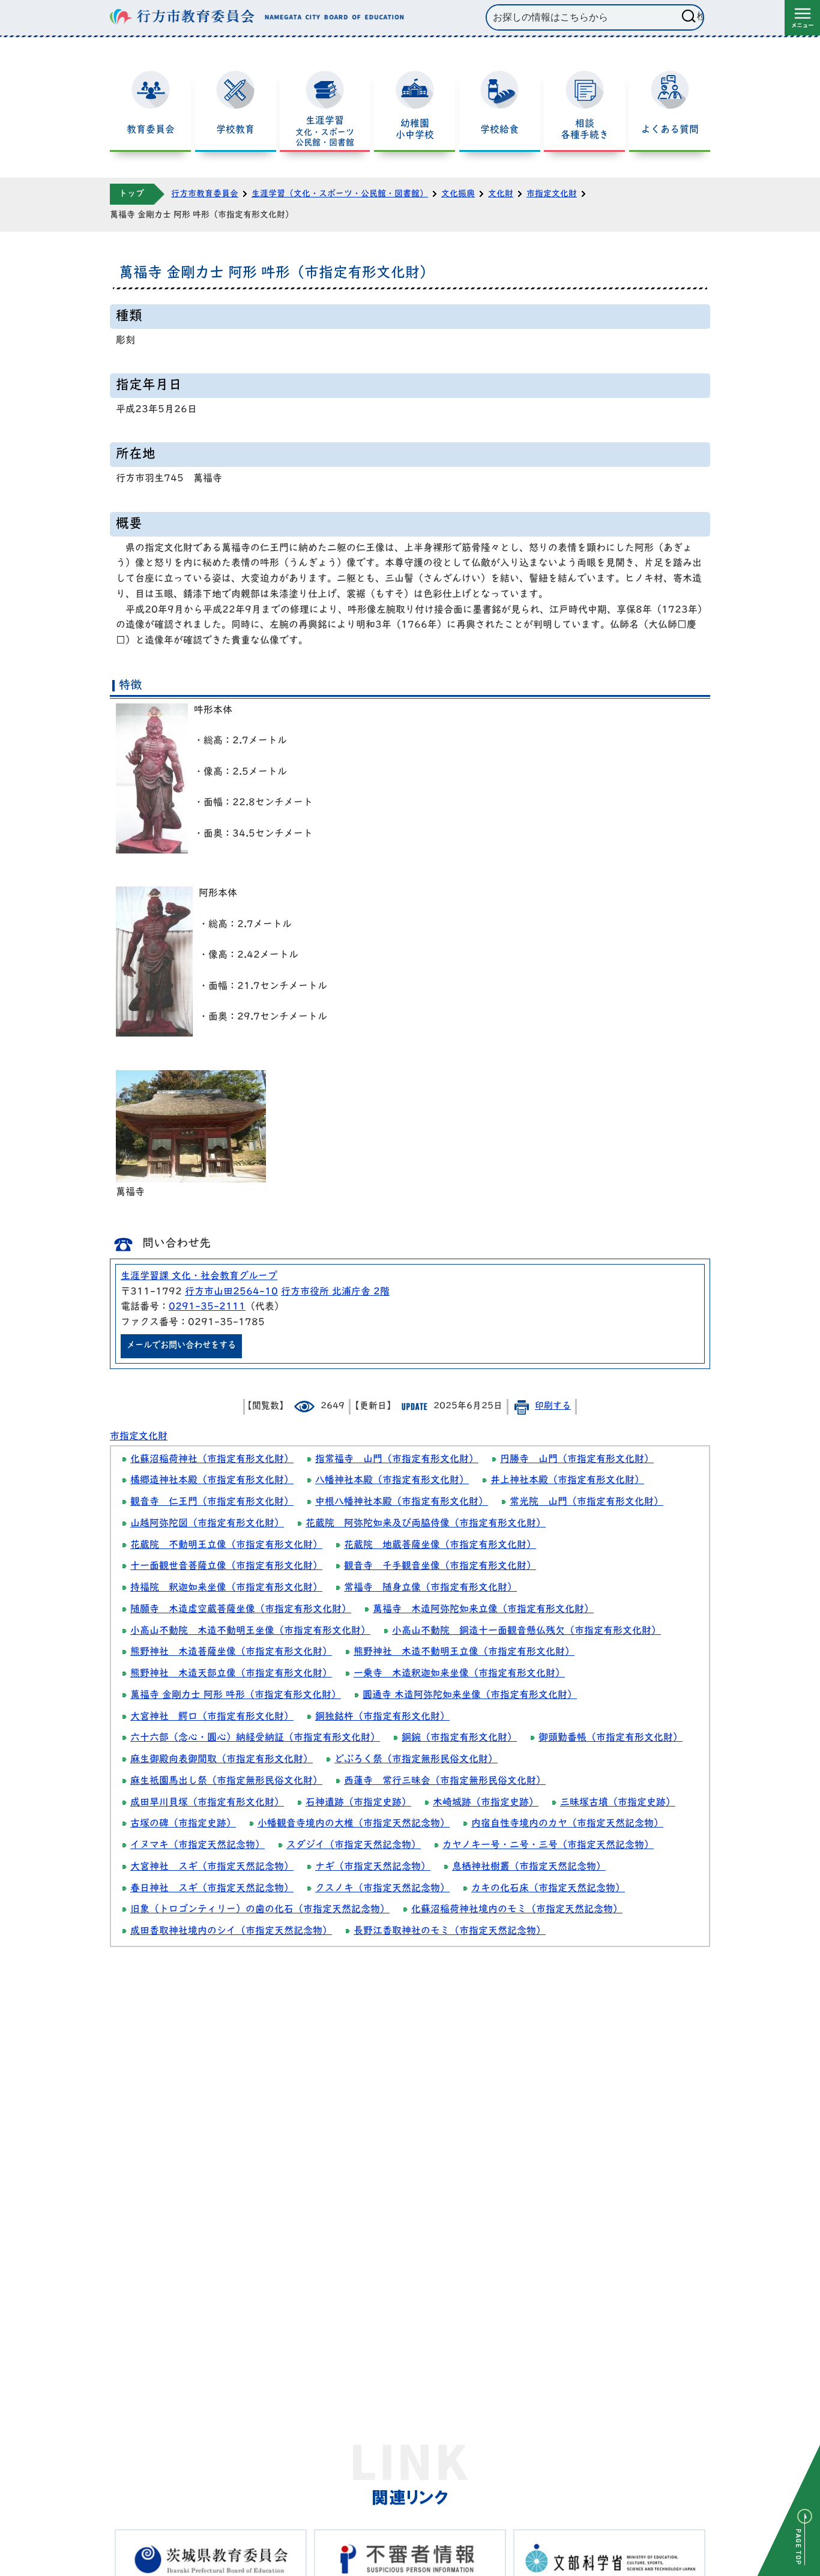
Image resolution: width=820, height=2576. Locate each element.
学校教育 (235, 130)
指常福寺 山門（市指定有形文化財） (397, 1460)
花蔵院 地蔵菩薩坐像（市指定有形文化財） (440, 1545)
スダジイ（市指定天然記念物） (354, 1846)
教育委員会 (151, 130)
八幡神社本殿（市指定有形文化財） (392, 1481)
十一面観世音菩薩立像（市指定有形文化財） (226, 1566)
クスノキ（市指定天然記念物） (382, 1889)
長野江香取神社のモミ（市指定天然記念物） (450, 1931)
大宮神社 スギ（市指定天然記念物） (212, 1867)
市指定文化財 (552, 194)
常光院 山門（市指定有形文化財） (586, 1502)
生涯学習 (325, 132)
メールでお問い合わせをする (181, 1346)
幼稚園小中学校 (415, 130)
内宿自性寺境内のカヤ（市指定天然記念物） (567, 1824)
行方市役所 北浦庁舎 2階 (335, 1292)
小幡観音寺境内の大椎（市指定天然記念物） (354, 1824)
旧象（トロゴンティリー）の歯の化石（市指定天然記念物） (260, 1910)
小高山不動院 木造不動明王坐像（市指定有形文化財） (250, 1631)
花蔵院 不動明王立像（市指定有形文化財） (226, 1545)
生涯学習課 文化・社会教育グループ (199, 1277)
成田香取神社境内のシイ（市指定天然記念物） (231, 1931)
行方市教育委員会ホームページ (257, 17)
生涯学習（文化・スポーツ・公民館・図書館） (340, 194)
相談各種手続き (585, 130)
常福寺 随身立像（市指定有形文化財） (430, 1588)
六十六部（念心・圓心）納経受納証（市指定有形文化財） (255, 1738)
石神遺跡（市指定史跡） (358, 1803)
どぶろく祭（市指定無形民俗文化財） (416, 1760)
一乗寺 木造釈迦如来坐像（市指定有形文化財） (459, 1674)
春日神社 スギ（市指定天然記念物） (212, 1889)
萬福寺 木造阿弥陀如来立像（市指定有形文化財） (483, 1610)
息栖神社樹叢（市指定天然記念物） (529, 1867)
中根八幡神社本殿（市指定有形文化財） (402, 1502)
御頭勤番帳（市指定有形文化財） (610, 1738)
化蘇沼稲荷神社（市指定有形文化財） (212, 1460)
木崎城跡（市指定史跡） (486, 1803)
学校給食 (499, 130)
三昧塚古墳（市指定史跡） (618, 1803)
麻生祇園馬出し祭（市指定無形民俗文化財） (226, 1781)
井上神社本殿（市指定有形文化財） (567, 1481)
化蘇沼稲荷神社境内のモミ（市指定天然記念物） (517, 1910)
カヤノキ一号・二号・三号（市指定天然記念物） (548, 1846)
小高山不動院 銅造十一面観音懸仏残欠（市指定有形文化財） (526, 1631)
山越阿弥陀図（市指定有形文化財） (207, 1524)
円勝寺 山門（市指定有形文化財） (577, 1460)
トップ (131, 194)
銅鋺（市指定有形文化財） (459, 1738)
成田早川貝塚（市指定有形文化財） (207, 1803)
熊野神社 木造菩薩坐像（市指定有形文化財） (231, 1652)
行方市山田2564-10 (231, 1292)
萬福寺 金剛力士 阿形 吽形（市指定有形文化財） (236, 1696)
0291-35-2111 (207, 1307)
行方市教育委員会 (205, 194)
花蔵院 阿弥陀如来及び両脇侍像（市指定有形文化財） (426, 1524)
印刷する (553, 1407)
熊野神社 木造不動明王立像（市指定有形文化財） (464, 1652)
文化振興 (458, 194)
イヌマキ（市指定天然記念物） (197, 1846)
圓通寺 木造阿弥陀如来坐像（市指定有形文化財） (470, 1696)
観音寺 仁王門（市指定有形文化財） (212, 1502)
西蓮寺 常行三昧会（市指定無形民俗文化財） (445, 1781)
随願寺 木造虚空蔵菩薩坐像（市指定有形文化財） (241, 1610)
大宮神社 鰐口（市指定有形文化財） (212, 1717)
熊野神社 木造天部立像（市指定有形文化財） (231, 1674)
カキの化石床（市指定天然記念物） (548, 1889)
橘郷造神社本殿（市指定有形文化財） (212, 1481)
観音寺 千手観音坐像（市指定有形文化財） (440, 1566)
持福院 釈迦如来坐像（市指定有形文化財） (226, 1588)
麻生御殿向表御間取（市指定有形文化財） (222, 1760)
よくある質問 (670, 130)
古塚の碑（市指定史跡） (183, 1824)
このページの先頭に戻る (789, 2511)
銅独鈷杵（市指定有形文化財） (382, 1717)
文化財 (501, 194)
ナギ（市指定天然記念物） (373, 1867)
